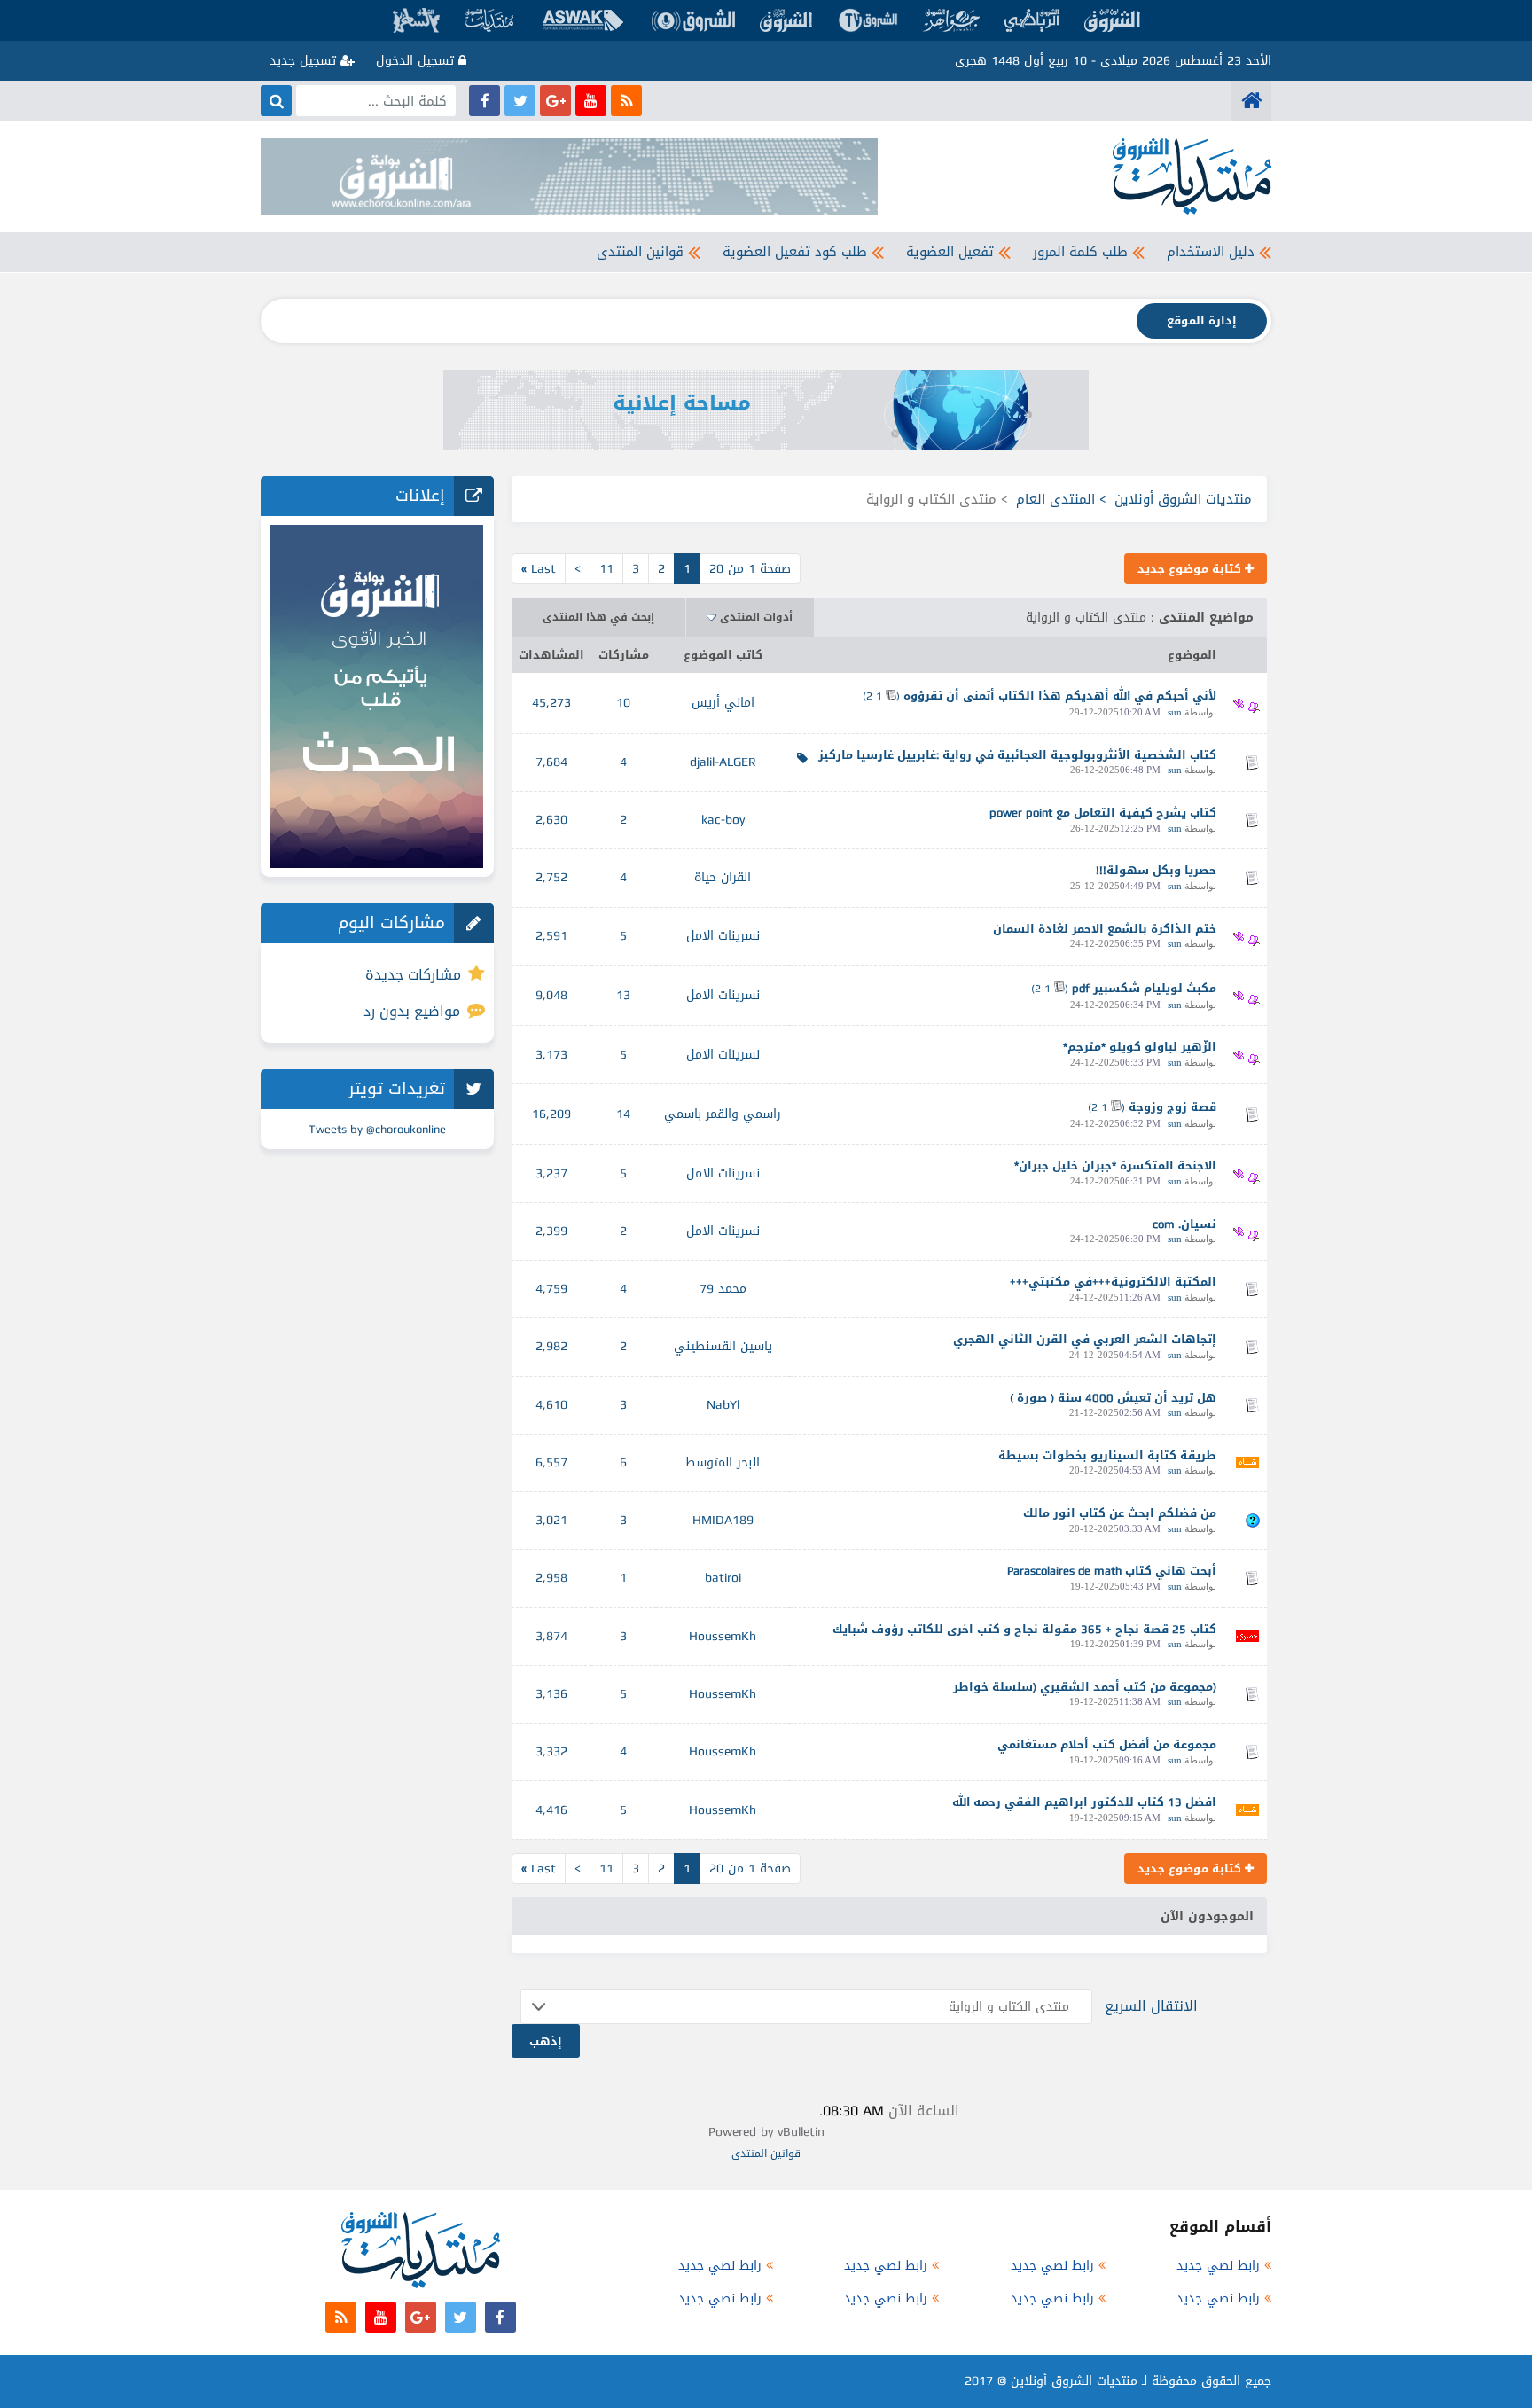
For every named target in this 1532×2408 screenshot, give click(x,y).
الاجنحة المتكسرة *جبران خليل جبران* (1115, 1165)
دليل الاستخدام (1211, 252)
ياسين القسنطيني (723, 1346)
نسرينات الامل (723, 936)
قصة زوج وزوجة (1172, 1107)
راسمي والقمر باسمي (723, 1114)
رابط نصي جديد (1218, 2266)
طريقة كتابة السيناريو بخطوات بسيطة (1107, 1455)
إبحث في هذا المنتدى (598, 617)
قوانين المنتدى (640, 252)
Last (539, 569)
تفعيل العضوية (950, 252)
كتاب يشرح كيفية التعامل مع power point (1103, 813)
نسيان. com (1184, 1224)
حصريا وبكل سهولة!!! (1156, 870)
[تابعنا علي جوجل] (555, 101)
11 (606, 569)
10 (623, 703)
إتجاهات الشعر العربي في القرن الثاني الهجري (1085, 1339)
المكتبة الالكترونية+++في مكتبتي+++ (1113, 1282)
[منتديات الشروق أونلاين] (1251, 101)
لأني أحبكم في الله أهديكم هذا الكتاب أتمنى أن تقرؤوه (1060, 696)
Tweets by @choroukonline (377, 1129)
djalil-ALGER (723, 762)
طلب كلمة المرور (1080, 252)
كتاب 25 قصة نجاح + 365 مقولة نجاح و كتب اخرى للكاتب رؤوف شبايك (1024, 1629)
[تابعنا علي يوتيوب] (591, 101)
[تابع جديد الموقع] (626, 101)
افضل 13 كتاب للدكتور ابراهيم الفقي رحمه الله (1084, 1802)
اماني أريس (723, 703)
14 (623, 1114)
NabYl (723, 1405)
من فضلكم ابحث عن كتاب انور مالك (1120, 1513)
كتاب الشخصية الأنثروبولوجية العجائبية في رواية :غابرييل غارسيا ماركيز (1017, 755)
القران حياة (723, 877)
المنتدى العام (1055, 499)
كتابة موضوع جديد (1191, 569)
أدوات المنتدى (756, 617)
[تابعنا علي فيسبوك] (485, 101)
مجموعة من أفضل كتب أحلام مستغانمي (1107, 1744)
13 (623, 995)
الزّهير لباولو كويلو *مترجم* (1140, 1047)
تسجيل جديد (305, 61)
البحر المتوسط (723, 1462)
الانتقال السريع (1151, 2006)
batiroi (723, 1578)
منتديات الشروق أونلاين (1183, 499)
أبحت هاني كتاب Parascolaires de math (1112, 1571)
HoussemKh (723, 1636)
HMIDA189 (723, 1520)
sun (1175, 712)
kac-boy (723, 820)
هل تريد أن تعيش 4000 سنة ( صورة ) (1113, 1398)
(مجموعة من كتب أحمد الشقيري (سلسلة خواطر (1085, 1687)
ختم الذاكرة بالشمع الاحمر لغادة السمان (1105, 929)
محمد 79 (723, 1289)
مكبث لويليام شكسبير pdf (1144, 988)
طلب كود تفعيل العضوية (795, 252)
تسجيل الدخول (417, 61)
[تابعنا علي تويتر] (520, 101)
